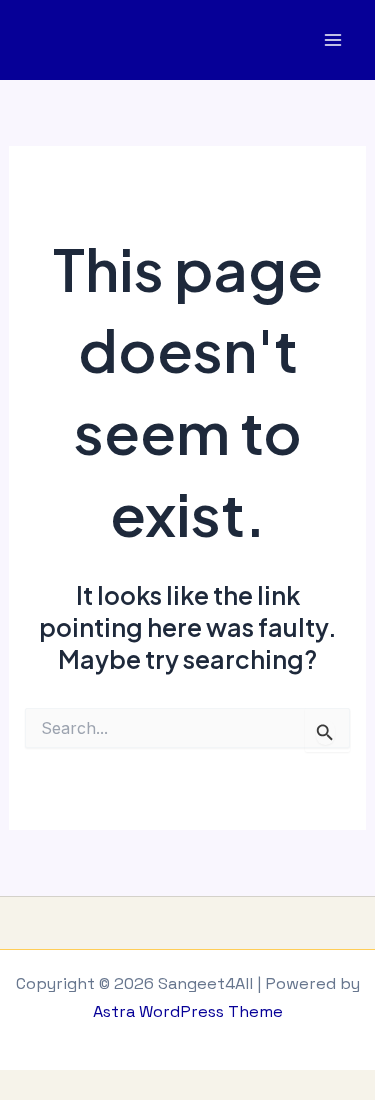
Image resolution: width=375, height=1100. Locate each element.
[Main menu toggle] (332, 40)
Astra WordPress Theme (188, 1011)
